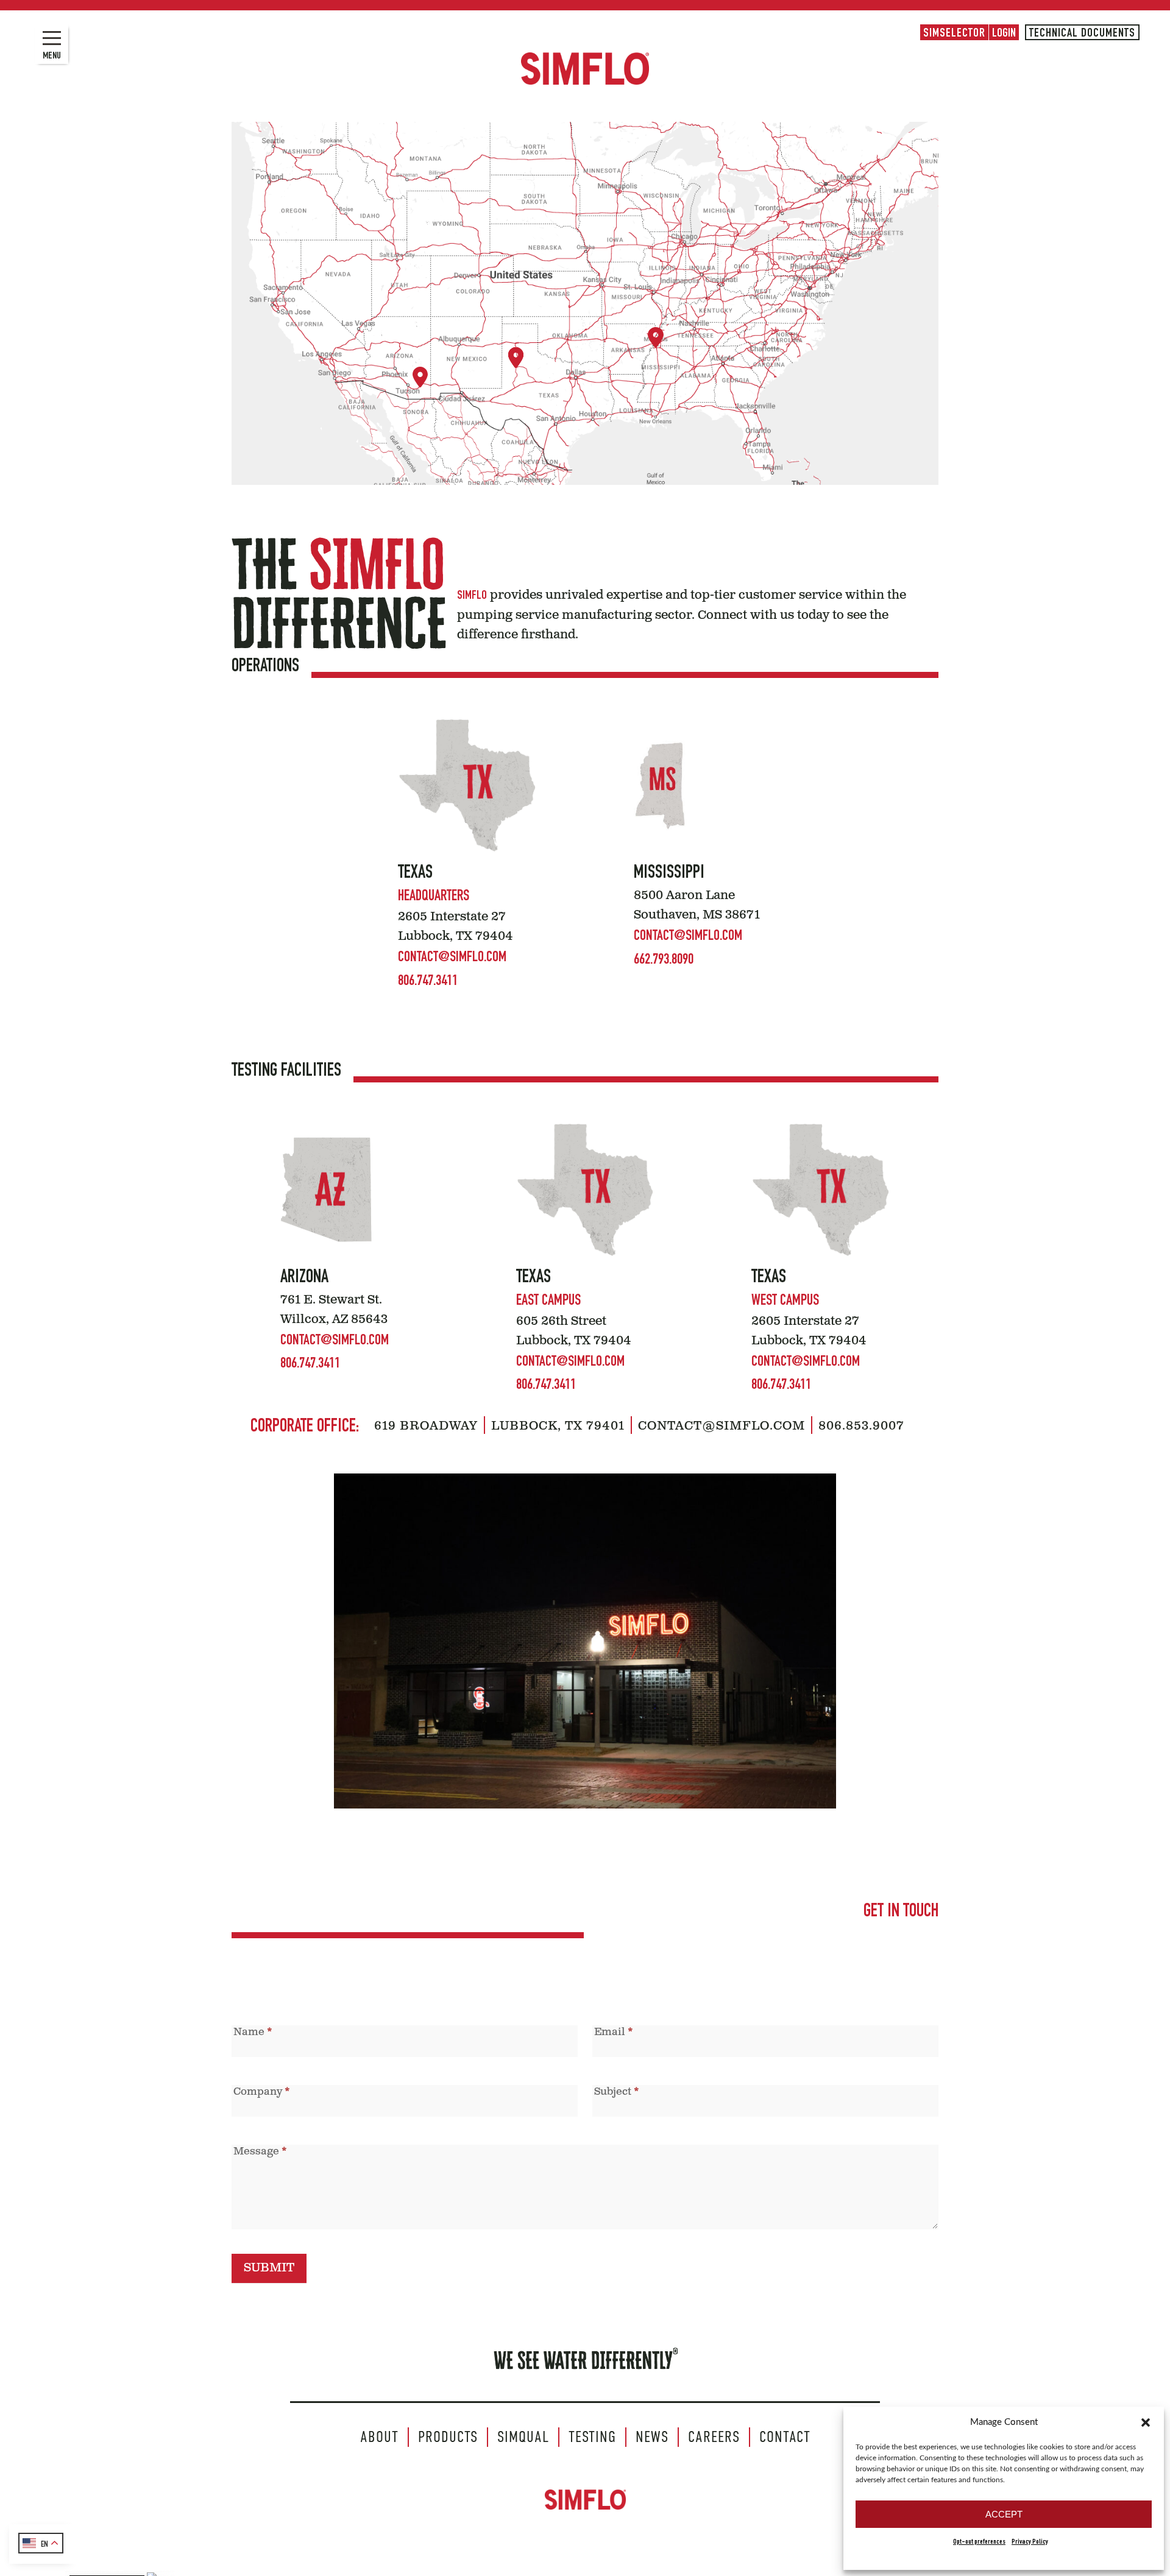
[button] (1146, 2422)
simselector (954, 34)
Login (1004, 34)
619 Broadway (426, 1427)
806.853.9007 (861, 1427)
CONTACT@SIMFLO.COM (452, 958)
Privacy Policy (1030, 2542)
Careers (714, 2437)
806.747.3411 (428, 982)
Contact (785, 2437)
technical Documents (1082, 34)
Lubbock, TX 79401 (558, 1427)
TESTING (592, 2437)
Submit (269, 2268)
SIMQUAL (523, 2437)
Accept (1004, 2514)
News (652, 2437)
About (379, 2437)
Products (448, 2437)
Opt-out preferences (979, 2542)
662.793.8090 (664, 961)
